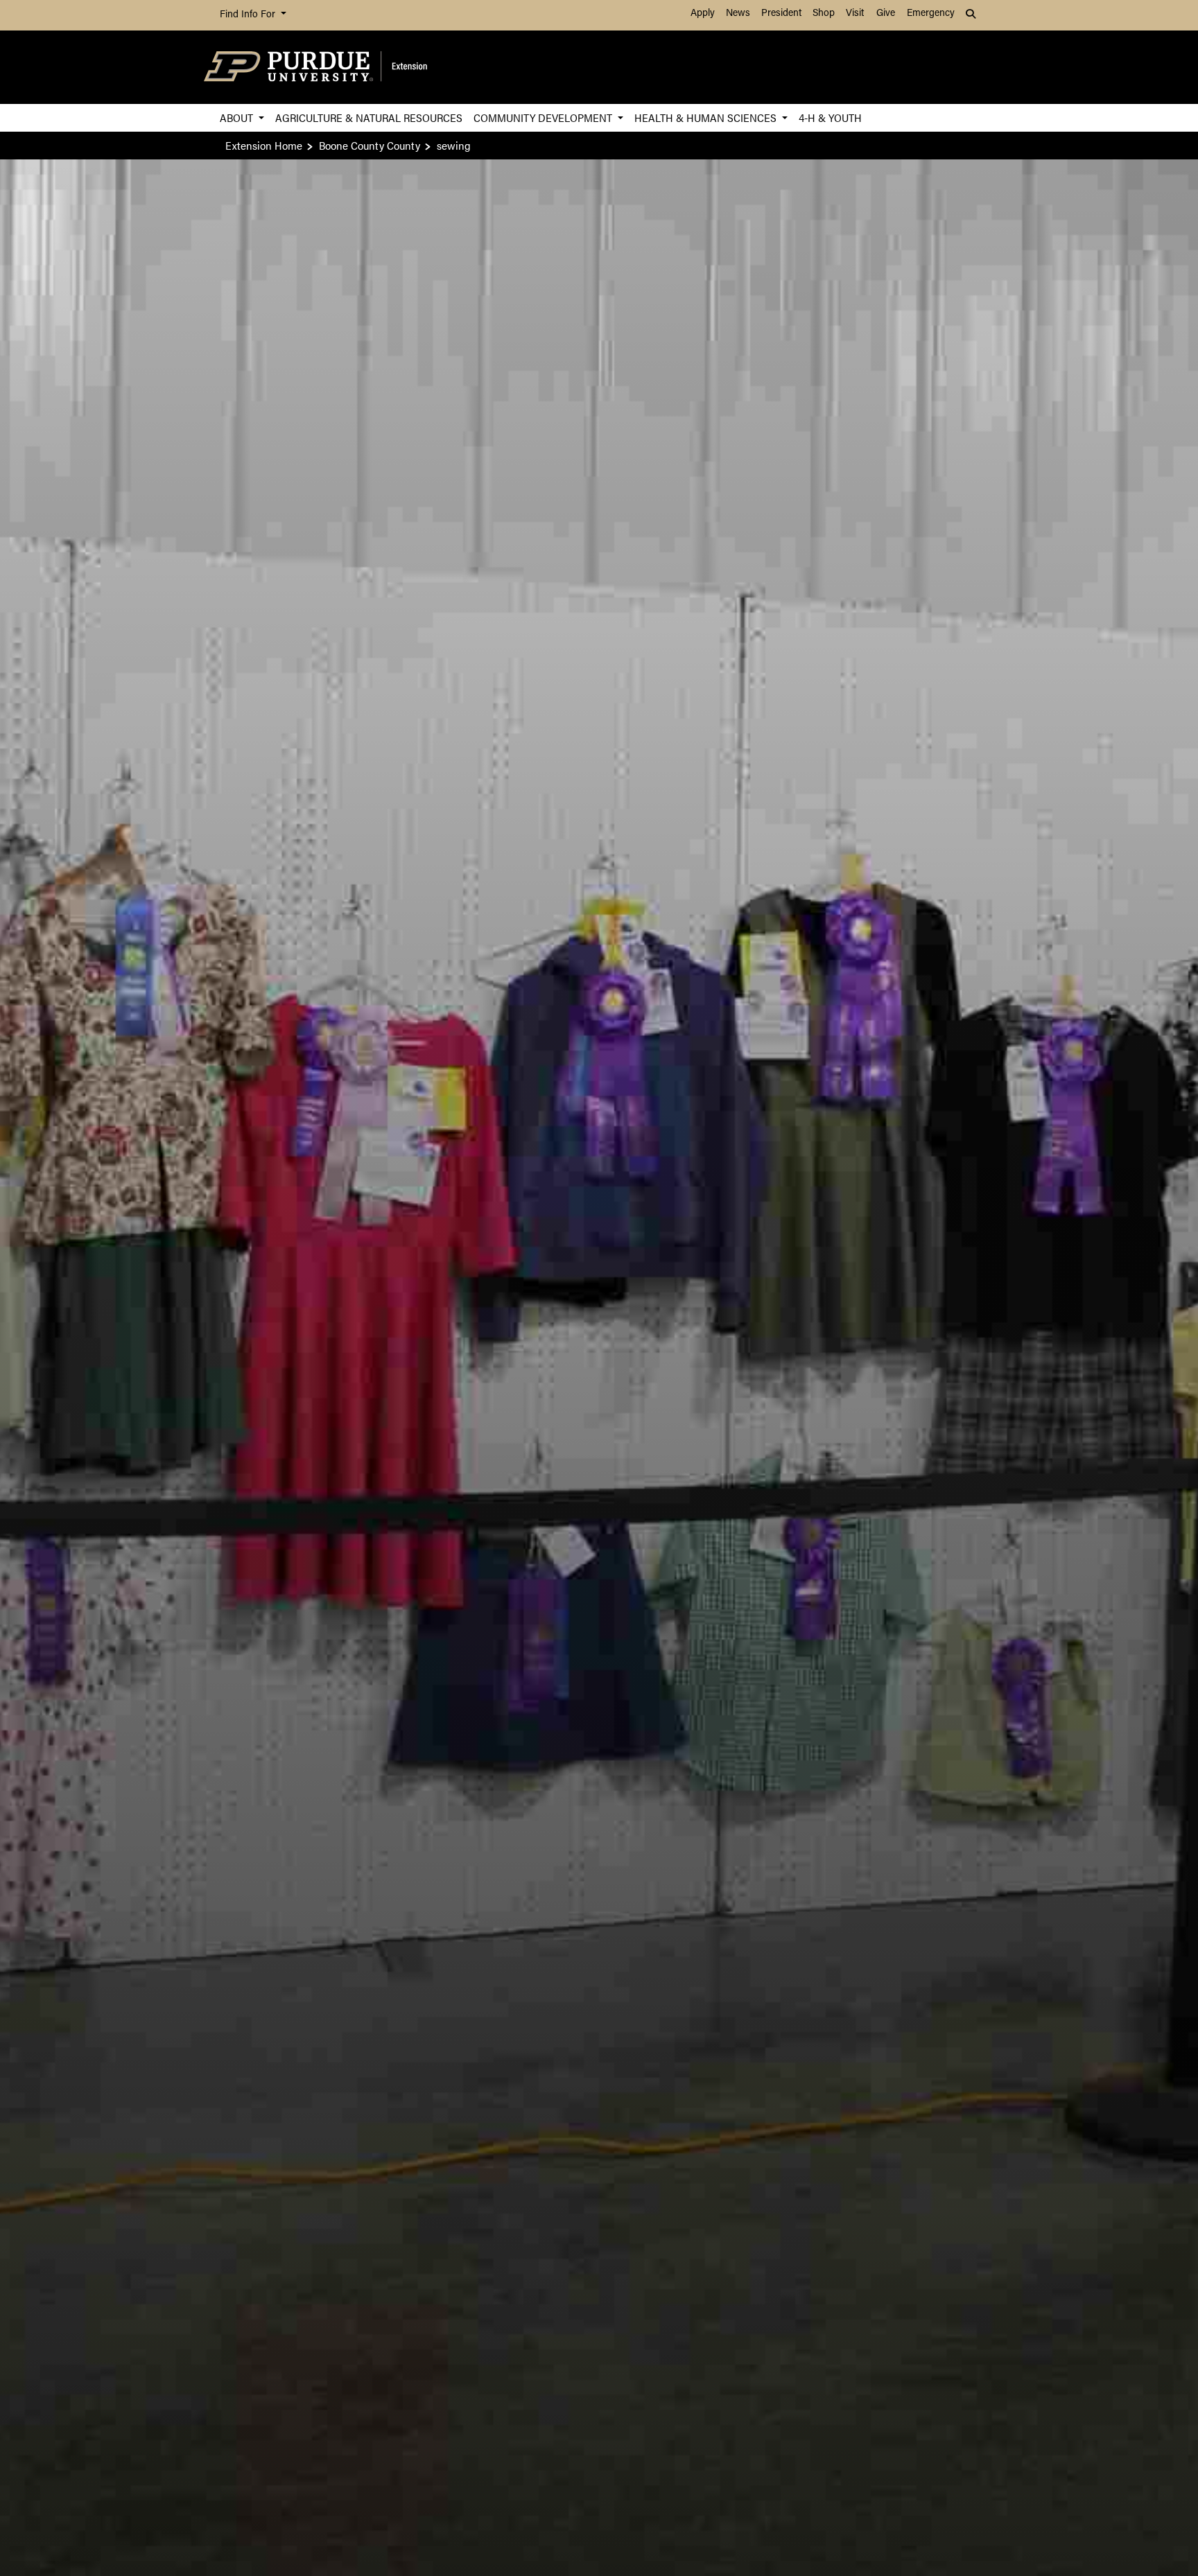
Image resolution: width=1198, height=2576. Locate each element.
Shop (824, 14)
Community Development (544, 117)
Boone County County (370, 145)
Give (886, 14)
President (781, 14)
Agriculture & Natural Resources (369, 117)
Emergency (931, 14)
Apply (703, 14)
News (738, 14)
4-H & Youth (830, 117)
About (238, 117)
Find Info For (249, 15)
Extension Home (264, 145)
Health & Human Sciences (707, 117)
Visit (855, 14)
